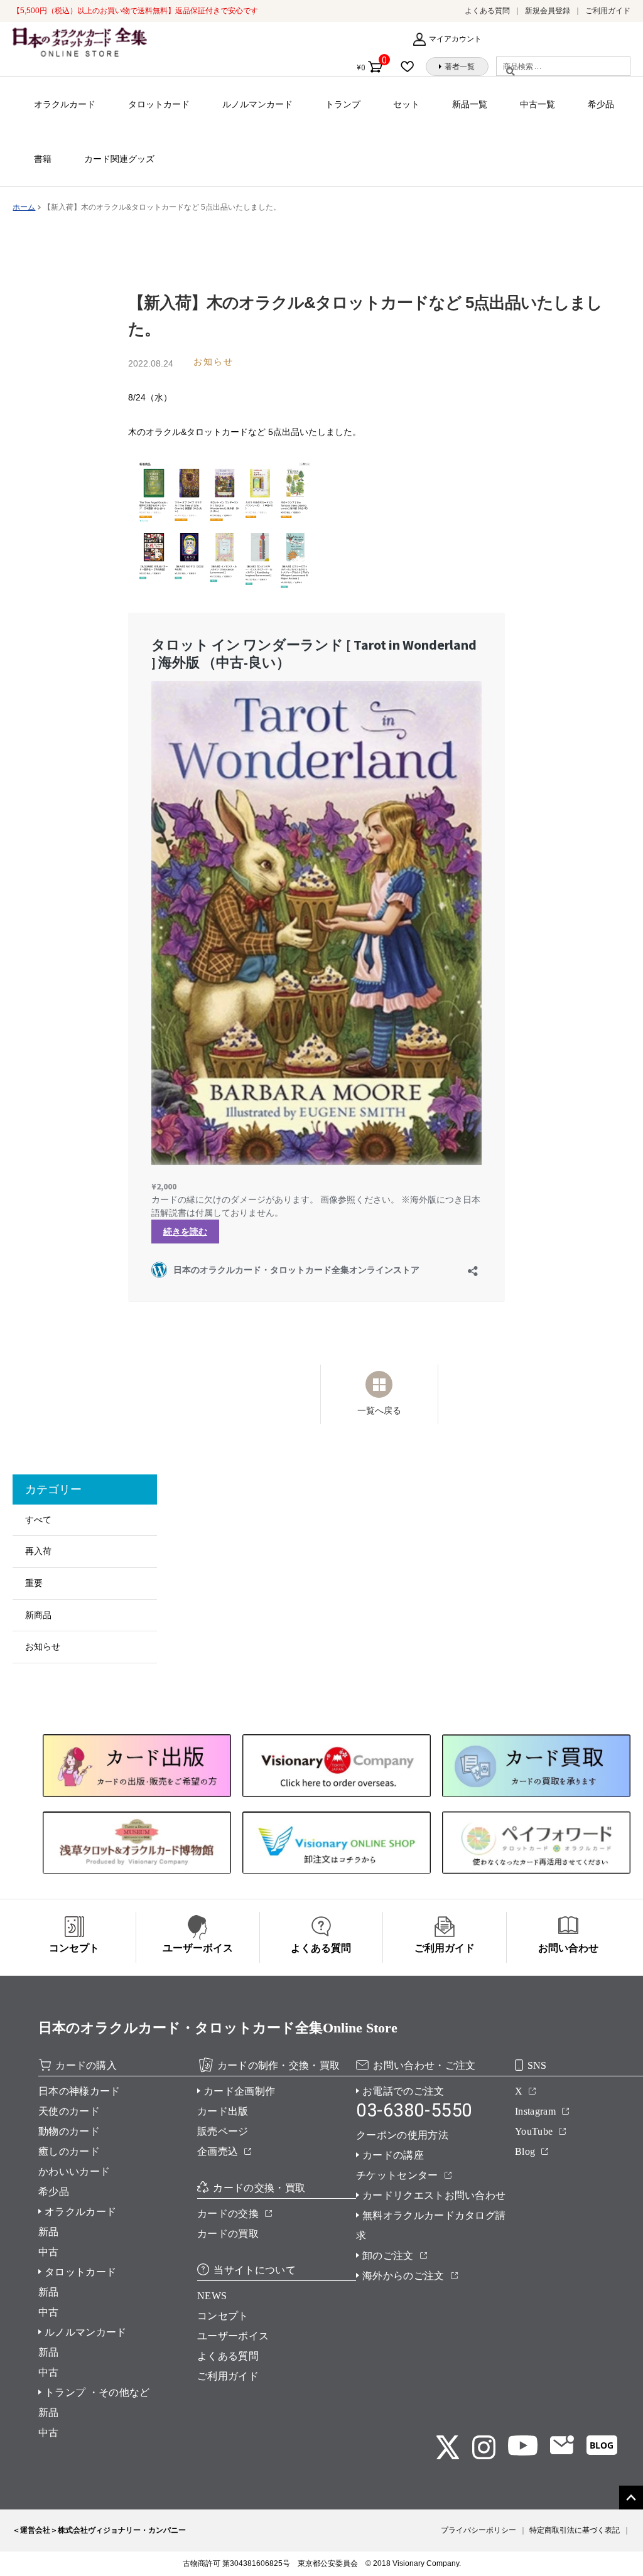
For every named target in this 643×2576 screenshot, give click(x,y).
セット (406, 104)
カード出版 (223, 2111)
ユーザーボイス (233, 2336)
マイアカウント (455, 39)
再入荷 (38, 1551)
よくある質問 (487, 11)
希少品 (601, 104)
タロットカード (159, 104)
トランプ (343, 104)
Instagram (535, 2111)
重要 (34, 1583)
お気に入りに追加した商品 (411, 67)
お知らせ (43, 1646)
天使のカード (69, 2111)
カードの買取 (228, 2234)
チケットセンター (397, 2175)
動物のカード (69, 2131)
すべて (38, 1520)
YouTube (534, 2131)
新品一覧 (470, 104)
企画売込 (218, 2151)
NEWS (212, 2296)
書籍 (43, 159)
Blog (525, 2151)
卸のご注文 (388, 2256)
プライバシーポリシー (478, 2530)
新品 (49, 2232)
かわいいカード (74, 2171)
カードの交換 (228, 2214)
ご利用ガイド (608, 11)
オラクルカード (65, 104)
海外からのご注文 (403, 2276)
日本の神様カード (79, 2091)
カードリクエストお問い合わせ (434, 2195)
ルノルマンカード (257, 104)
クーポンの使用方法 (402, 2135)
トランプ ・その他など (97, 2392)
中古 (49, 2252)
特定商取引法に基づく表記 (575, 2530)
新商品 (38, 1615)
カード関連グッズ (119, 159)
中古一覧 (538, 104)
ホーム (24, 207)
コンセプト (223, 2316)
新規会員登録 (548, 11)
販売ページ (223, 2131)
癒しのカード (69, 2151)
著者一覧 (460, 67)
